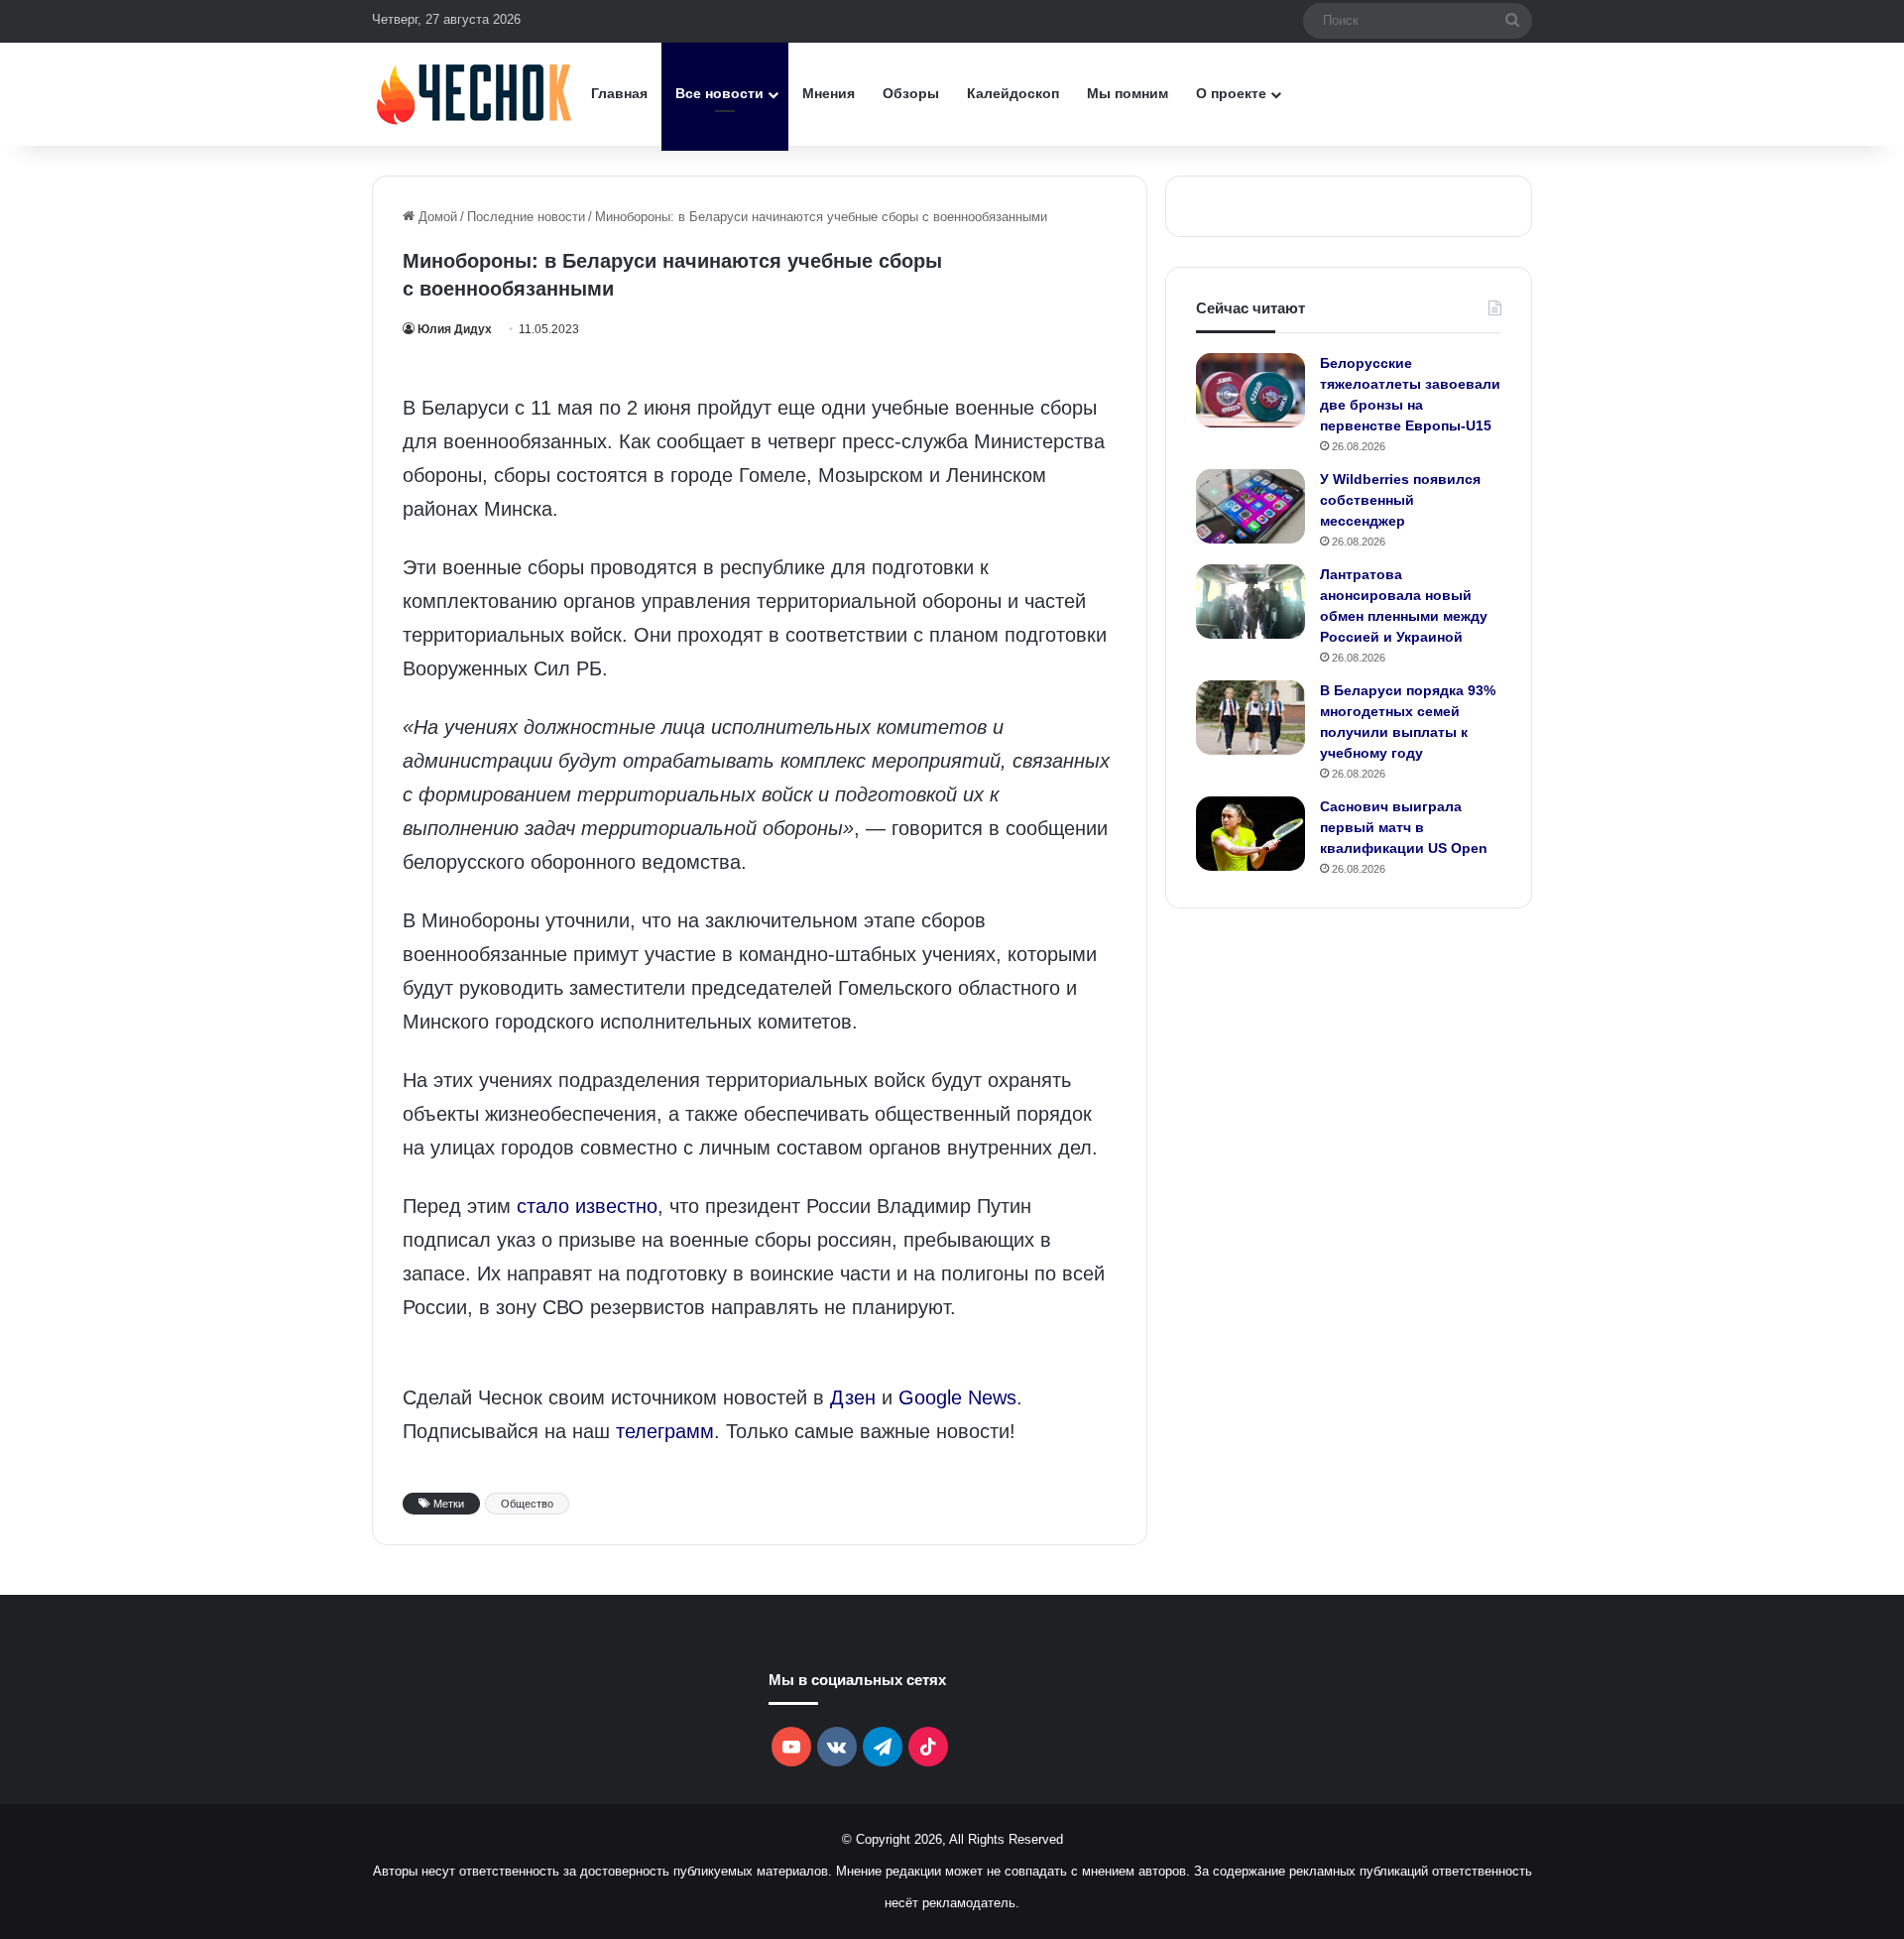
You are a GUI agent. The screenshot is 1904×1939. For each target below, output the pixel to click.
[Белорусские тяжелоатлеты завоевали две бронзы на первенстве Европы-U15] (1250, 390)
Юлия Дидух (455, 329)
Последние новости (526, 217)
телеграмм (665, 1431)
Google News (957, 1397)
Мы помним (1128, 93)
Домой (436, 217)
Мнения (829, 93)
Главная (619, 93)
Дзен (853, 1397)
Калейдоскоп (1013, 93)
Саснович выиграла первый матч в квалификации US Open (1404, 827)
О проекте (1231, 93)
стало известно (587, 1206)
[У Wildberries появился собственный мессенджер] (1250, 506)
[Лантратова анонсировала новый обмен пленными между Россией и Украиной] (1250, 602)
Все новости (719, 93)
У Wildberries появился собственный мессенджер (1400, 500)
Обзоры (911, 93)
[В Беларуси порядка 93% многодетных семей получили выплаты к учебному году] (1250, 718)
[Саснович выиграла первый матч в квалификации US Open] (1250, 834)
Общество (527, 1504)
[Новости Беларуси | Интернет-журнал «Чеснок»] (475, 94)
